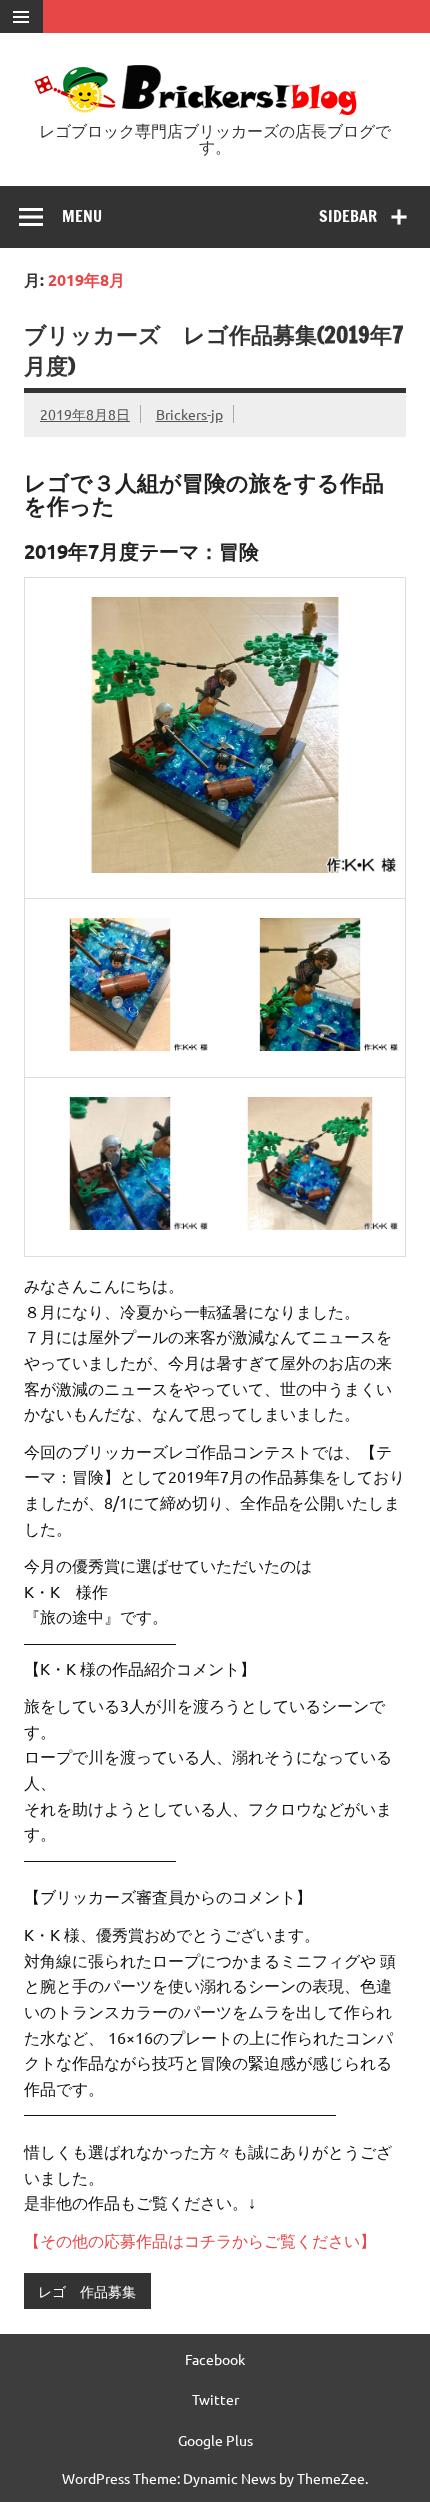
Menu (82, 216)
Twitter (215, 2399)
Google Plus (215, 2440)
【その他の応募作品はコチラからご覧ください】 (200, 2240)
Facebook (215, 2359)
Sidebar (348, 216)
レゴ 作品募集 (87, 2291)
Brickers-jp (189, 414)
